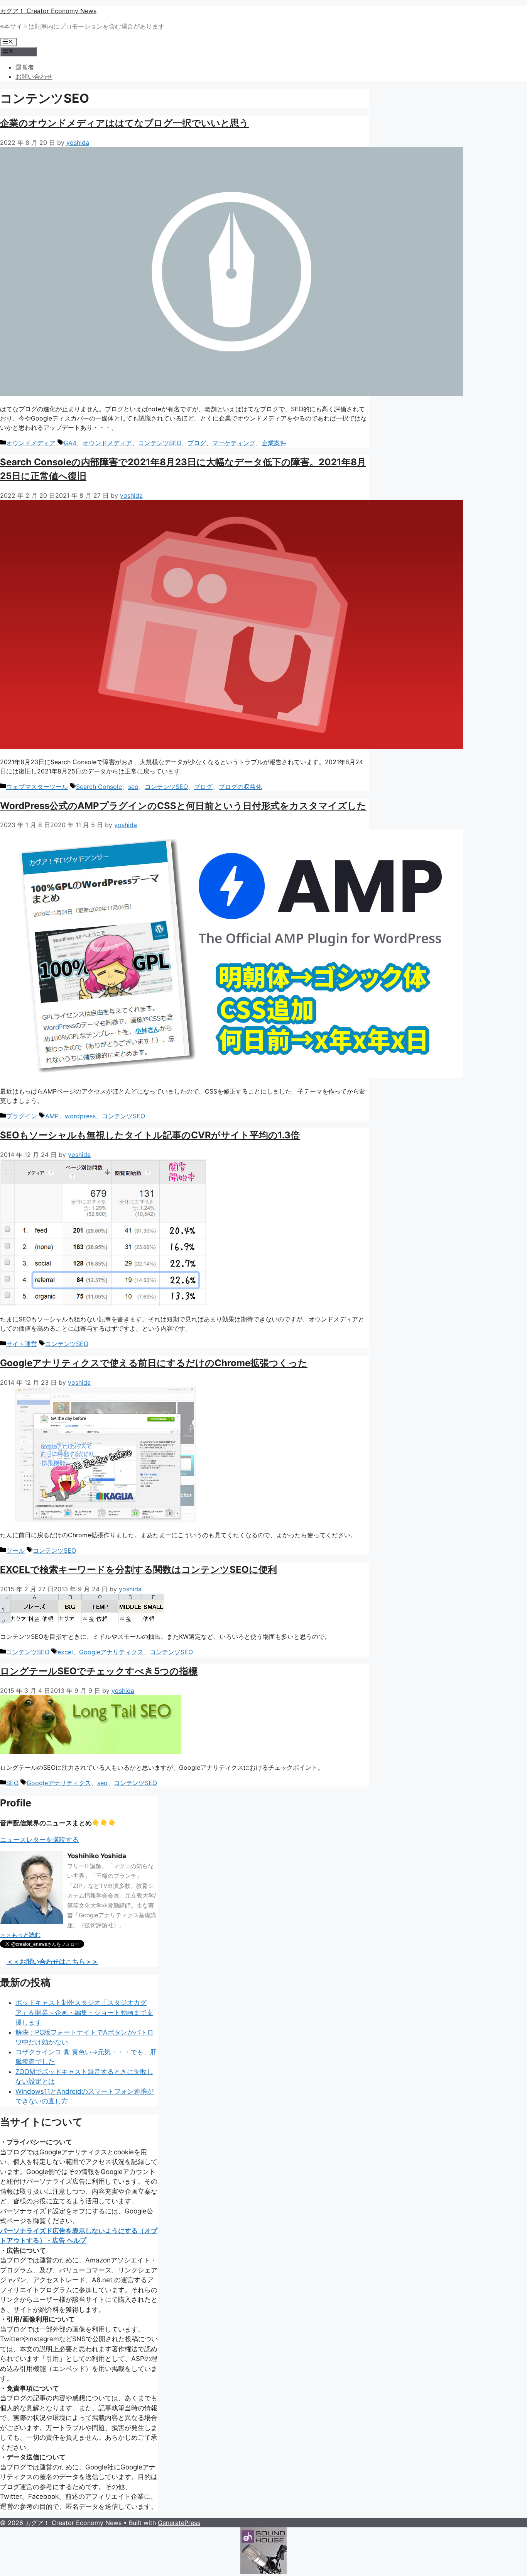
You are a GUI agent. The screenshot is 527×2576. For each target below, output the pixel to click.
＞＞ (20, 1935)
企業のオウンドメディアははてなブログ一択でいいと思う (124, 123)
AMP (52, 1116)
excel (65, 1652)
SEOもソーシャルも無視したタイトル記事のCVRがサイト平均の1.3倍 (150, 1135)
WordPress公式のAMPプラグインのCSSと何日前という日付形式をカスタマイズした (183, 806)
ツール (15, 1550)
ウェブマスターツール (37, 787)
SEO (12, 1783)
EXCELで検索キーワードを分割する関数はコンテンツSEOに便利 (139, 1570)
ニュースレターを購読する (39, 1840)
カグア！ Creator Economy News (48, 11)
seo (133, 787)
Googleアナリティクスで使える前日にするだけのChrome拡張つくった (154, 1363)
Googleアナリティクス (111, 1652)
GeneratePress (179, 2523)
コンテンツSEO (160, 443)
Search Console (99, 787)
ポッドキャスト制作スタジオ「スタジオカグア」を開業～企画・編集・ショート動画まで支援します (84, 2012)
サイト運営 (22, 1344)
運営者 (25, 67)
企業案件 (274, 443)
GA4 (70, 443)
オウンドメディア (31, 443)
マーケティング (234, 443)
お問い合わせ (34, 76)
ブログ (197, 443)
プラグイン (22, 1116)
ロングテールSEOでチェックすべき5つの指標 (99, 1671)
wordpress (80, 1116)
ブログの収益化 (240, 787)
